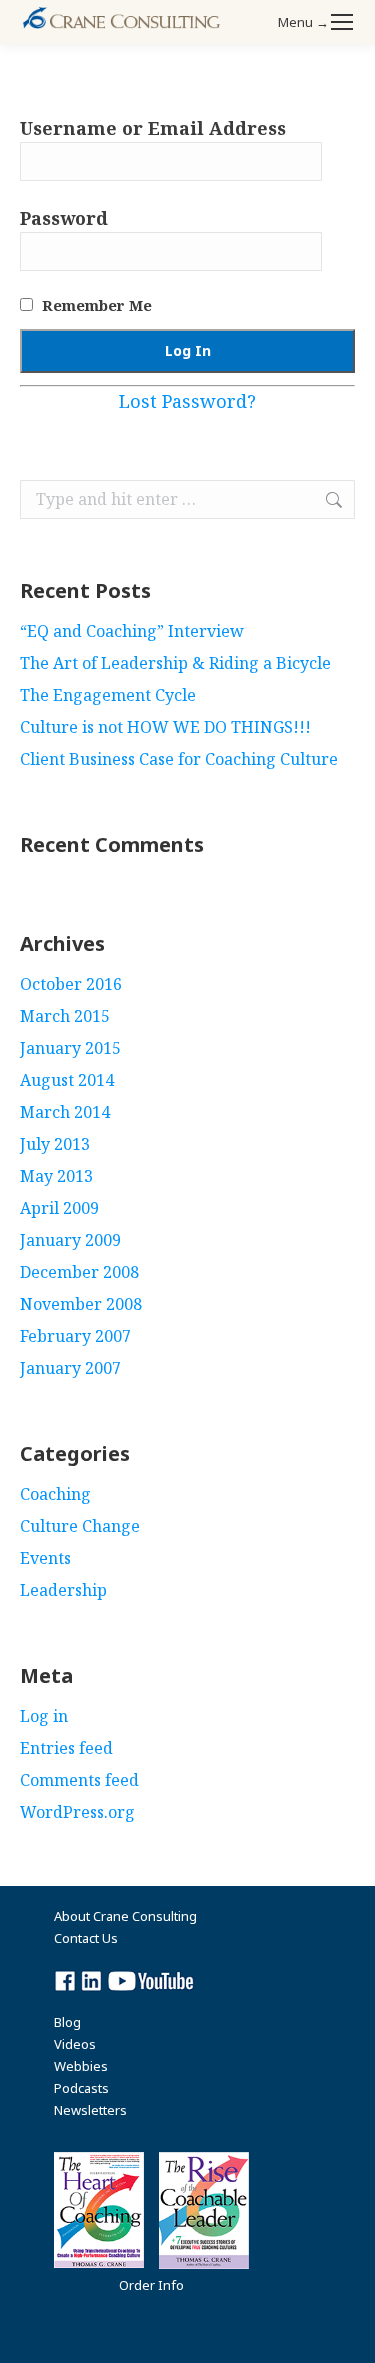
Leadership (63, 1590)
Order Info (151, 2285)
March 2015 (65, 1016)
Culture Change (80, 1526)
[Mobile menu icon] (342, 22)
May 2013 (56, 1176)
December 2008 (79, 1272)
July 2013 (55, 1144)
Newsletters (90, 2110)
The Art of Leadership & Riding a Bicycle (175, 663)
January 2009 (70, 1240)
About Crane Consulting (125, 1916)
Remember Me (95, 305)
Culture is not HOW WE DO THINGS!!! (165, 727)
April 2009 (59, 1208)
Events (45, 1558)
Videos (75, 2044)
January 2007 (70, 1368)
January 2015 (70, 1048)
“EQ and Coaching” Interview (132, 631)
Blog (67, 2022)
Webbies (81, 2066)
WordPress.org (77, 1812)
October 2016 (71, 984)
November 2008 (81, 1304)
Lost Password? (187, 401)
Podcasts (81, 2088)
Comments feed (79, 1780)
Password (64, 218)
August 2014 (67, 1080)
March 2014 (65, 1112)
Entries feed (66, 1748)
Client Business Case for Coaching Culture (179, 759)
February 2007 (75, 1336)
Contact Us (86, 1938)
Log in (44, 1716)
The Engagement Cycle (108, 695)
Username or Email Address (153, 128)
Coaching (55, 1494)
